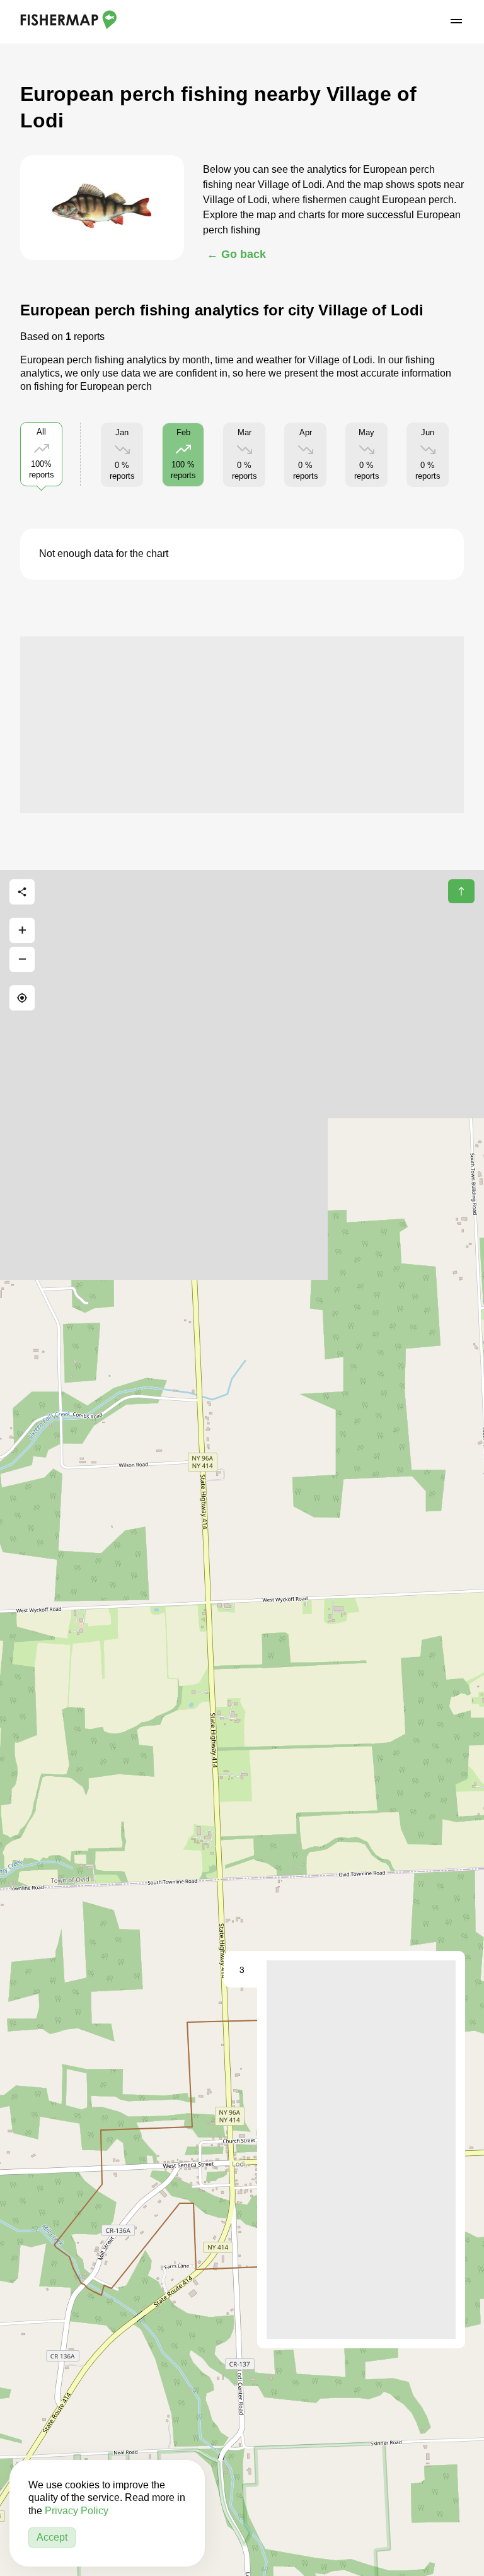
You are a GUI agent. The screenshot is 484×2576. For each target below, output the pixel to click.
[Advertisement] (242, 725)
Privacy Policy (77, 2511)
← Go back (236, 254)
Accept (52, 2537)
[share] (22, 892)
